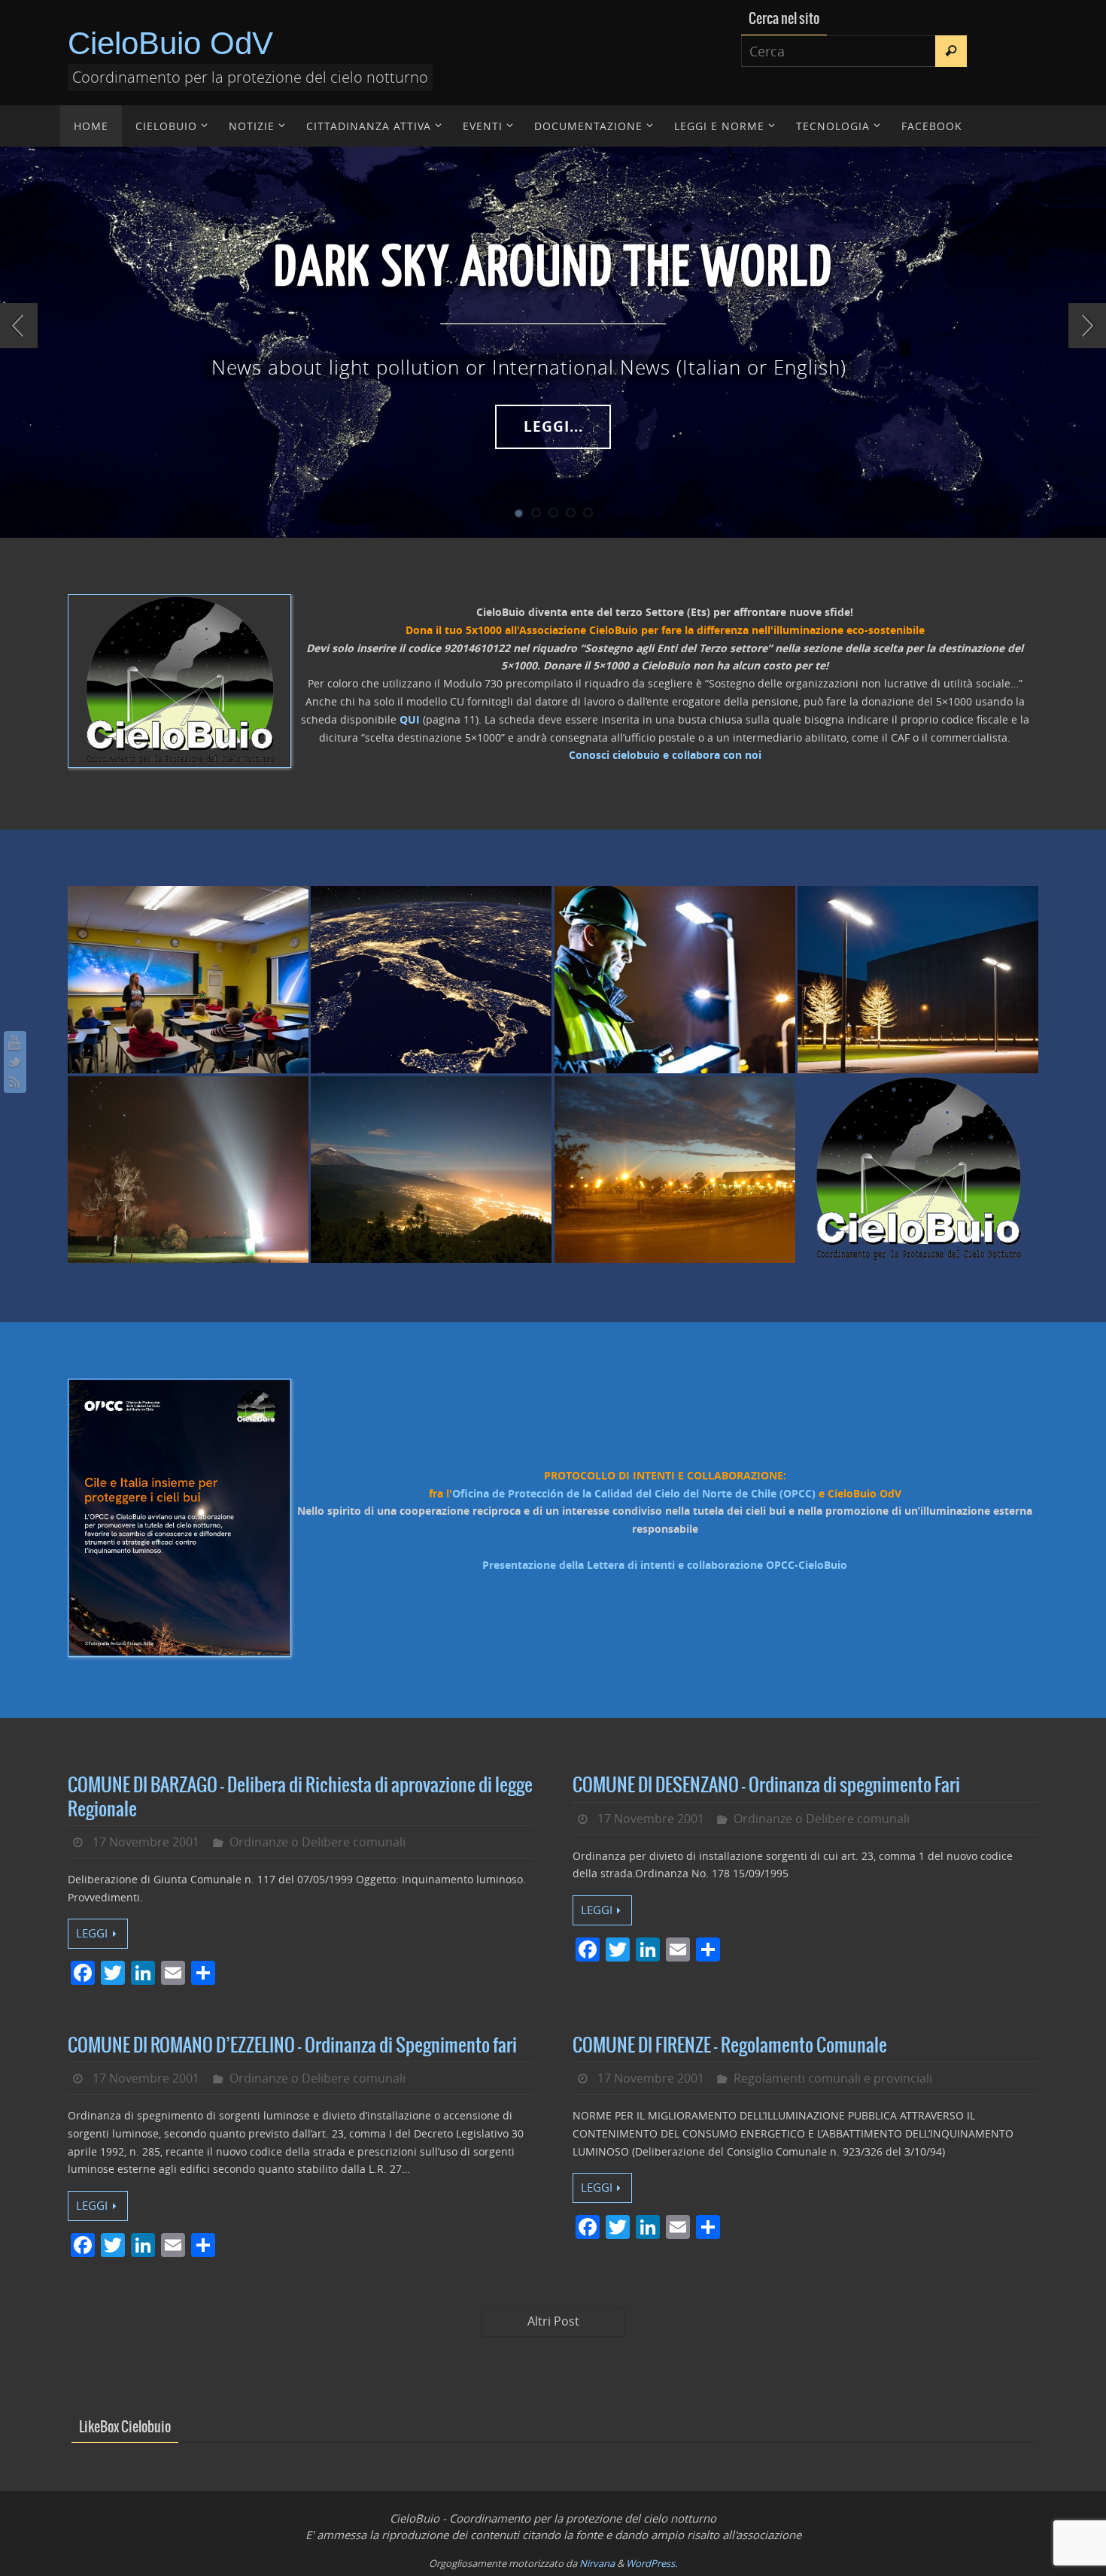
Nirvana (597, 2563)
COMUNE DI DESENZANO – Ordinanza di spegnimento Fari (766, 1786)
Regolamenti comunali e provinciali (833, 2078)
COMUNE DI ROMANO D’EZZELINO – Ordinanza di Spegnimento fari (292, 2046)
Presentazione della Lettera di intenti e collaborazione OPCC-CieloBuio (665, 1565)
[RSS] (15, 1082)
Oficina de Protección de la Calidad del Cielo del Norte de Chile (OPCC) (634, 1493)
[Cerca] (951, 51)
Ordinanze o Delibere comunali (318, 1842)
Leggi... (553, 426)
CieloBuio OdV (170, 43)
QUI (410, 719)
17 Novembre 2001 (146, 1842)
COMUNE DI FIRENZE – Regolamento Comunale (730, 2046)
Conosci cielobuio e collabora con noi (665, 755)
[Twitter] (15, 1062)
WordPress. (652, 2563)
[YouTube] (15, 1042)
